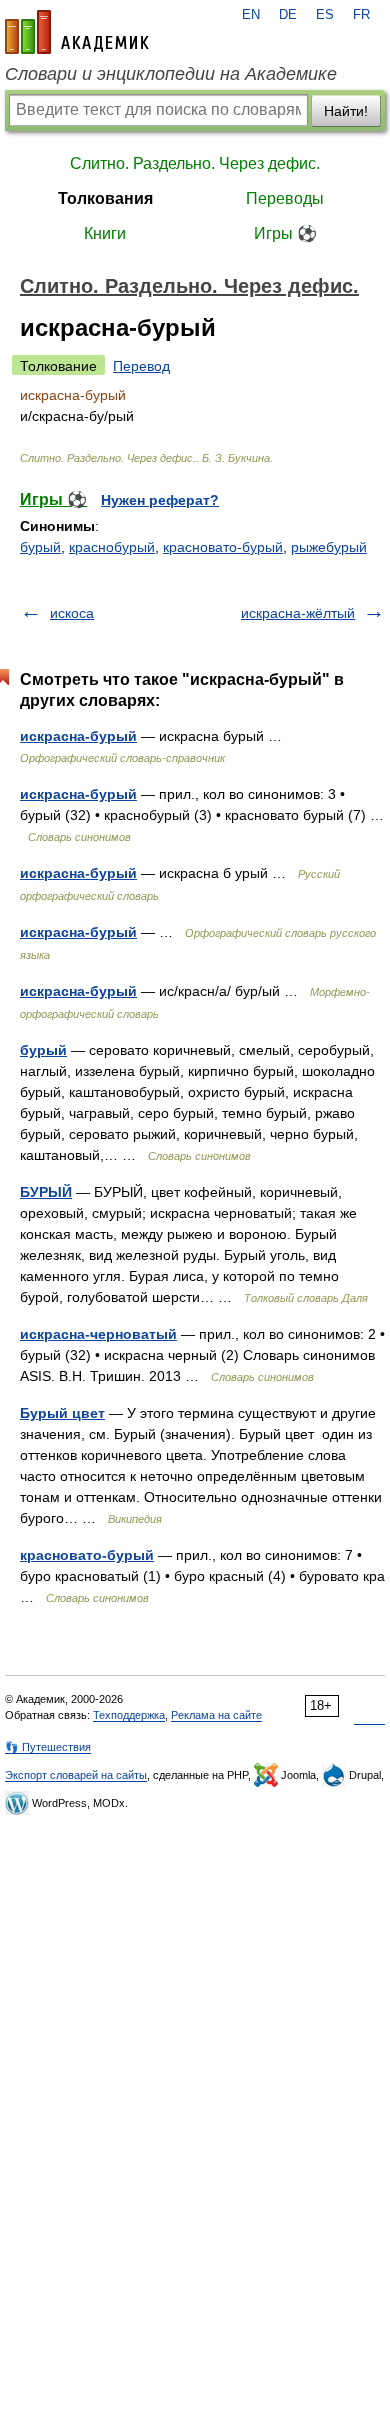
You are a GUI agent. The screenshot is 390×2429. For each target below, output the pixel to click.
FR (361, 15)
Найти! (346, 111)
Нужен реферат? (160, 500)
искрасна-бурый (78, 736)
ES (325, 15)
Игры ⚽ (285, 233)
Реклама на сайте (216, 1715)
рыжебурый (329, 547)
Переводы (285, 198)
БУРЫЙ (46, 1192)
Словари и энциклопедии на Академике (171, 74)
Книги (105, 233)
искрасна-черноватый (98, 1334)
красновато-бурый (223, 547)
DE (288, 15)
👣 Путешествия (48, 1747)
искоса (72, 613)
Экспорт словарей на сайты (76, 1775)
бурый (40, 547)
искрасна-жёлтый (298, 613)
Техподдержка (129, 1715)
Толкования (105, 198)
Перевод (141, 366)
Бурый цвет (62, 1413)
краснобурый (112, 547)
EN (251, 15)
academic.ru (77, 32)
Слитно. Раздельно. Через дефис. (195, 163)
